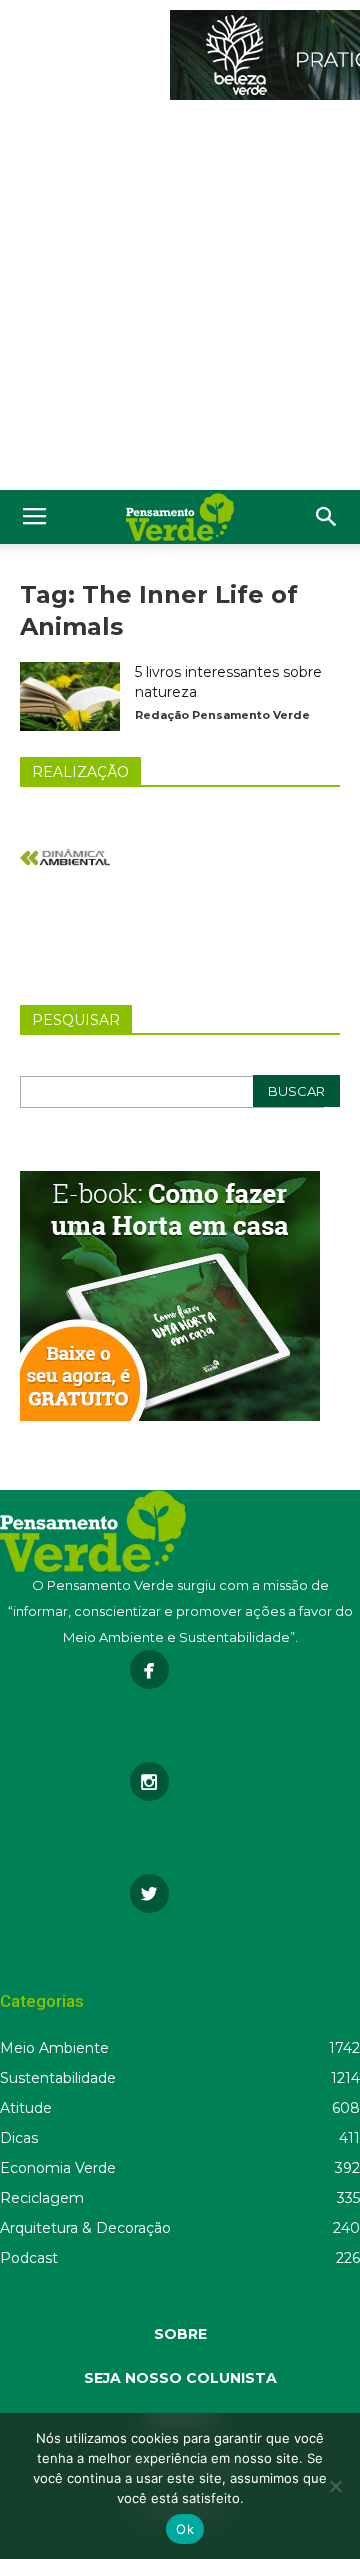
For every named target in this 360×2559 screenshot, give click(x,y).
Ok (185, 2529)
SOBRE (180, 2334)
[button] (327, 517)
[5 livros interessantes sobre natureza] (70, 696)
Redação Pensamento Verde (222, 715)
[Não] (335, 2486)
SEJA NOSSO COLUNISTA (180, 2378)
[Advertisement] (180, 300)
